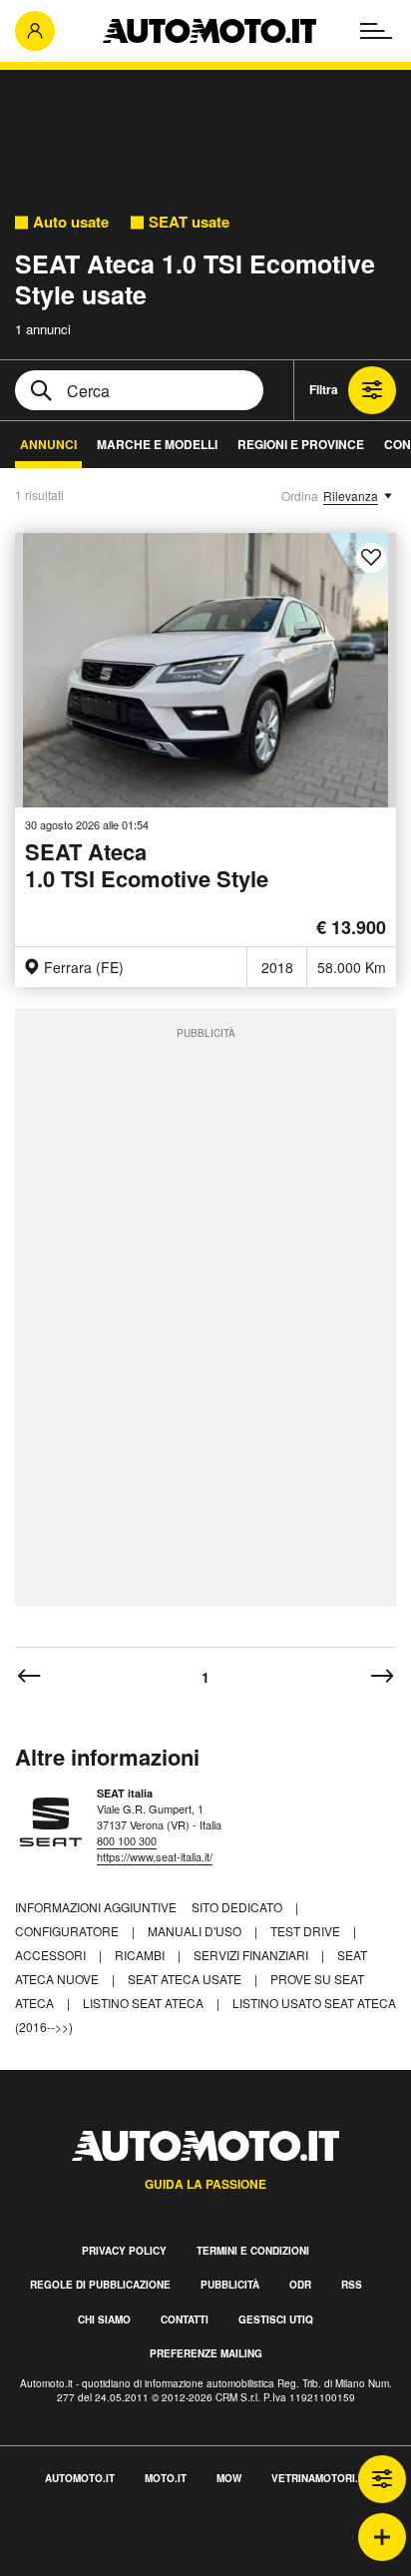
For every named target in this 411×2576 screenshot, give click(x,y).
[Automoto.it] (209, 31)
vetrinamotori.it (319, 2478)
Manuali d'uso (196, 1931)
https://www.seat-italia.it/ (155, 1856)
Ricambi (141, 1955)
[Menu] (376, 31)
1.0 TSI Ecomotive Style (147, 867)
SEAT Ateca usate (186, 1979)
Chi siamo (104, 2319)
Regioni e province (301, 444)
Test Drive (307, 1931)
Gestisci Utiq (276, 2319)
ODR (300, 2285)
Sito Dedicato (238, 1907)
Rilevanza (351, 496)
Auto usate (71, 222)
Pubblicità (230, 2285)
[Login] (35, 31)
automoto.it (80, 2478)
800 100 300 (127, 1840)
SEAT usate (189, 222)
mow (229, 2478)
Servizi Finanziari (252, 1955)
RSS (352, 2285)
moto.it (166, 2478)
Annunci (48, 444)
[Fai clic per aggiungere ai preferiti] (371, 558)
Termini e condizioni (253, 2251)
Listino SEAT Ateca (145, 2003)
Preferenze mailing (206, 2353)
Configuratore (68, 1931)
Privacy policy (124, 2251)
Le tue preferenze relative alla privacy (132, 2565)
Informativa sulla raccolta (88, 2542)
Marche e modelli (157, 444)
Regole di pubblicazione (100, 2285)
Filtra (324, 389)
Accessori (52, 1955)
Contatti (185, 2319)
